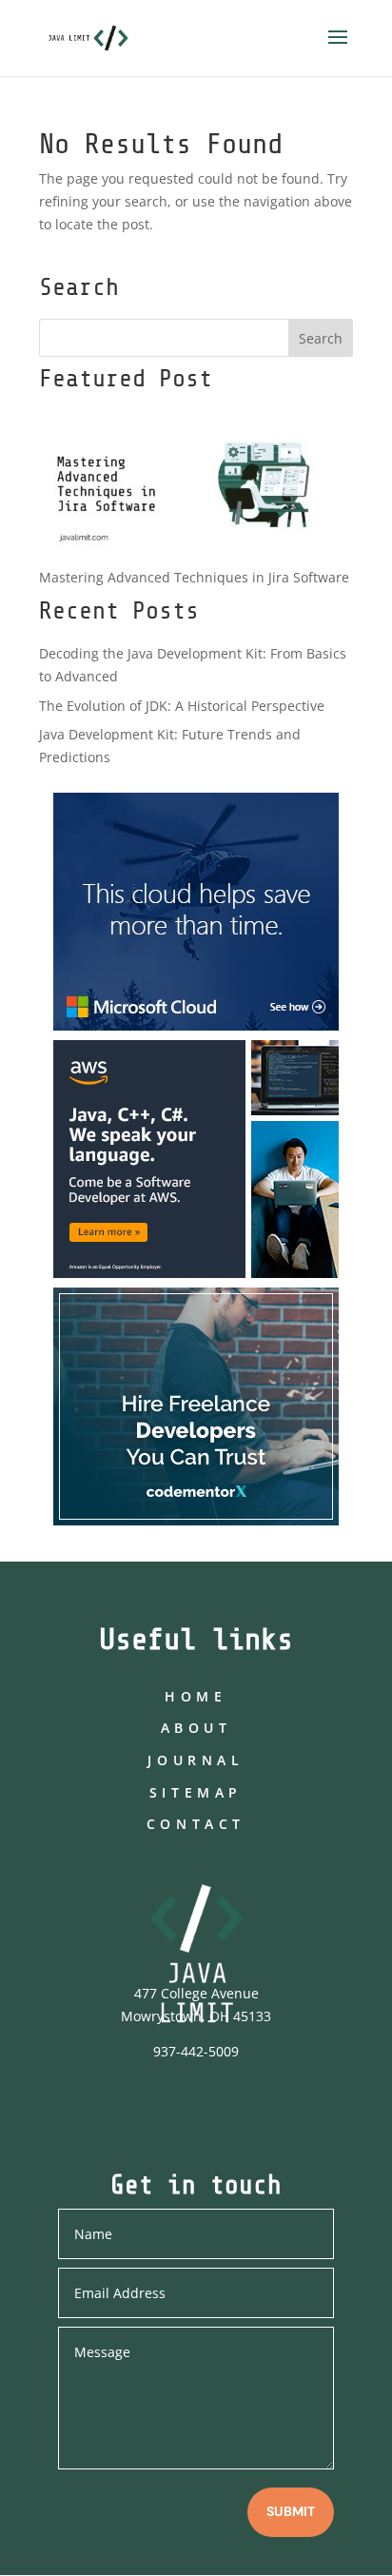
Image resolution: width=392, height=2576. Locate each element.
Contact (196, 1824)
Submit (291, 2511)
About (196, 1728)
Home (196, 1696)
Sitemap (196, 1792)
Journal (196, 1760)
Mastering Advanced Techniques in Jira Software (194, 577)
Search (321, 338)
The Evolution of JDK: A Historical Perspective (182, 706)
